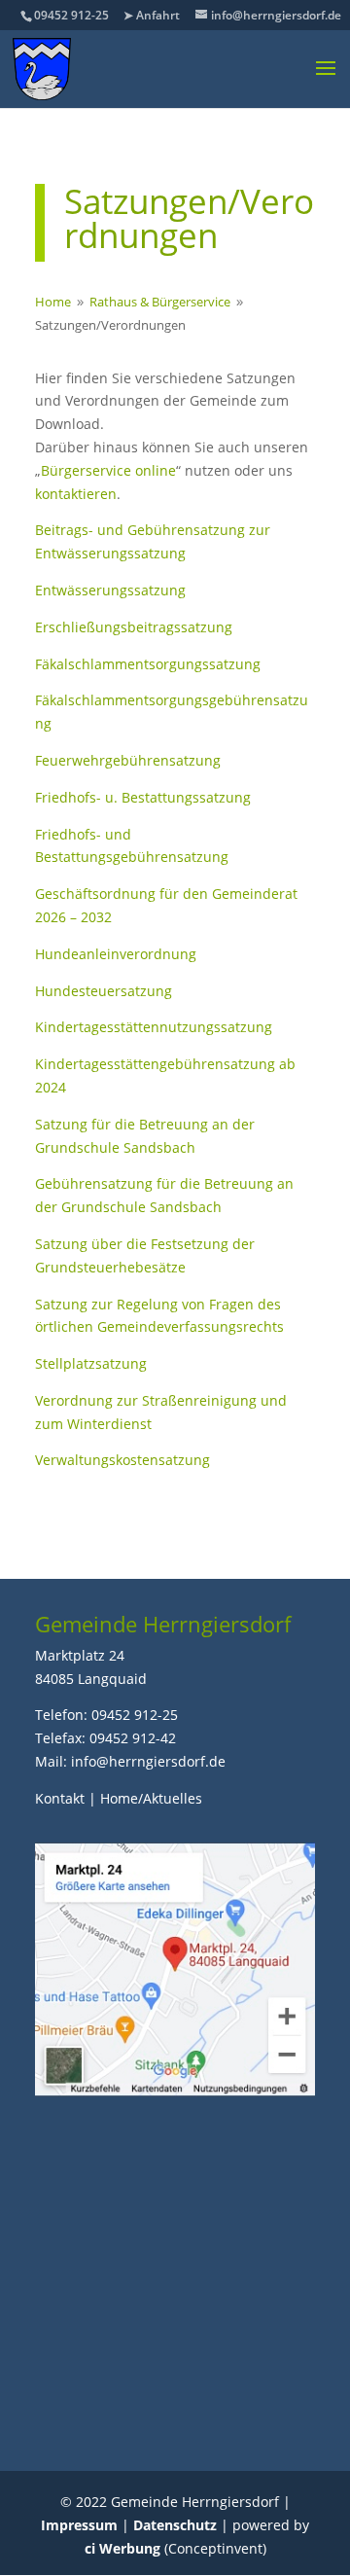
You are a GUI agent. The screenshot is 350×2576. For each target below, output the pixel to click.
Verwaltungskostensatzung (122, 1460)
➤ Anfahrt (152, 15)
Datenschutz (175, 2525)
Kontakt (60, 1798)
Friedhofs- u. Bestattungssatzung (143, 797)
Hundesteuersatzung (104, 991)
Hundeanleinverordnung (116, 954)
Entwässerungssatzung (110, 590)
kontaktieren (76, 494)
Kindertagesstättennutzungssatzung (154, 1027)
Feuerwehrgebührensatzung (128, 760)
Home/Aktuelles (151, 1798)
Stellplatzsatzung (91, 1363)
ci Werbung (122, 2548)
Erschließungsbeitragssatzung (134, 627)
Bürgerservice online (108, 470)
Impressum (79, 2525)
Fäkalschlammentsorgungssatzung (148, 664)
